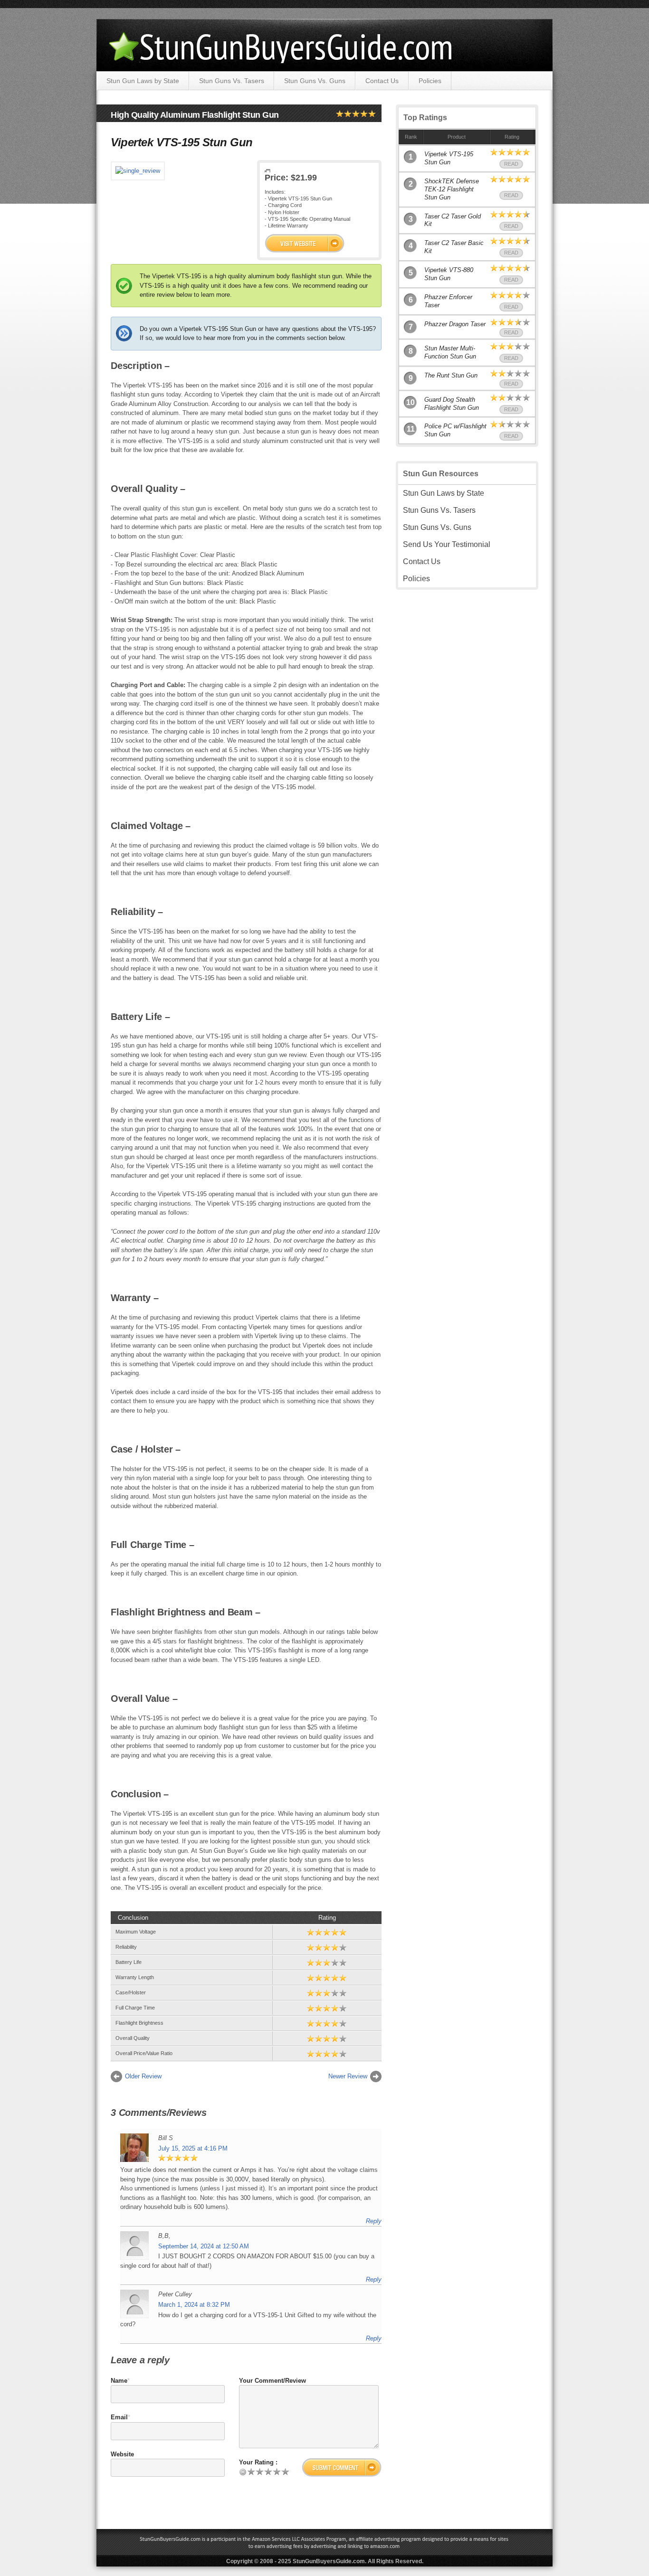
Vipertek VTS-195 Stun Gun (449, 158)
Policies (430, 81)
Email (119, 2417)
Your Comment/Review (272, 2381)
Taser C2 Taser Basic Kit (454, 247)
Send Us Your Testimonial (447, 544)
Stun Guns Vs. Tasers (232, 81)
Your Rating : (258, 2462)
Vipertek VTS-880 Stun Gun (449, 274)
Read (511, 164)
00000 (305, 243)
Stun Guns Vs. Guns (315, 81)
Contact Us (382, 81)
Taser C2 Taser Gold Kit (453, 220)
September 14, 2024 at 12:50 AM (204, 2246)
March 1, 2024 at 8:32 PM (194, 2305)
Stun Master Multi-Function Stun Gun (450, 352)
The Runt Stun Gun (451, 375)
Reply (374, 2221)
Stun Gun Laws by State (143, 81)
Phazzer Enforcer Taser (448, 301)
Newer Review (348, 2076)
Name (119, 2381)
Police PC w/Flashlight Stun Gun (455, 430)
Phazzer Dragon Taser (455, 324)
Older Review (143, 2076)
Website (122, 2454)
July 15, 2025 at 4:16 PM (193, 2148)
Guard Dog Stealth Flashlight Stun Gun (452, 404)
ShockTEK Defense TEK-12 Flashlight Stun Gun (452, 189)
